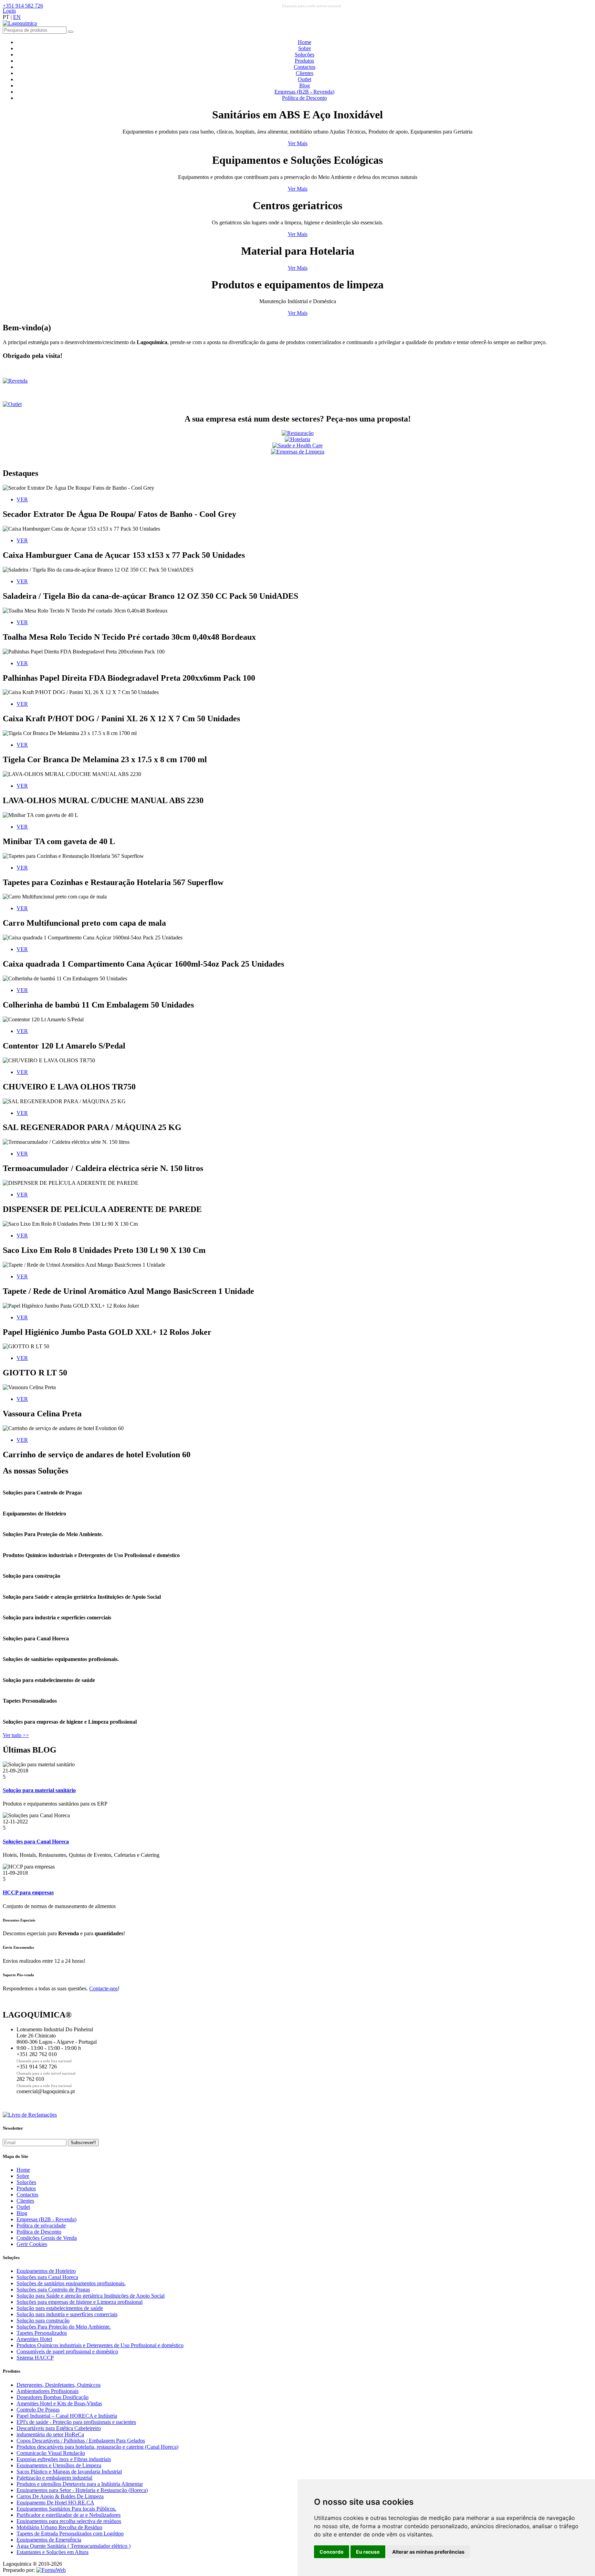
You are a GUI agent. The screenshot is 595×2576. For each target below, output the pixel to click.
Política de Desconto (304, 98)
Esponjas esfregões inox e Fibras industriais (64, 2459)
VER (22, 499)
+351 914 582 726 (23, 6)
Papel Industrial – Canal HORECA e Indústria (67, 2416)
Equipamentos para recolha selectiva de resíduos (69, 2521)
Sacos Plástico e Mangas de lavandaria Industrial (69, 2472)
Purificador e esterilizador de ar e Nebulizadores (69, 2515)
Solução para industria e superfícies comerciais (67, 2314)
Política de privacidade (41, 2226)
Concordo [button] (332, 2552)
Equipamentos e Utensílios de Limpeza (59, 2465)
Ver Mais (298, 143)
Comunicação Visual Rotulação (51, 2453)
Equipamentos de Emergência (49, 2540)
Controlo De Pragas (38, 2410)
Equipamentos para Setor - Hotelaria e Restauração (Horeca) (82, 2490)
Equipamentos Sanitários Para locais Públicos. (66, 2509)
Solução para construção (43, 2320)
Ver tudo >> (16, 1735)
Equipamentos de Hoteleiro (46, 2271)
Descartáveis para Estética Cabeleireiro (59, 2428)
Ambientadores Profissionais (48, 2391)
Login (9, 11)
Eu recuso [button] (368, 2552)
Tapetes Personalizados (42, 2333)
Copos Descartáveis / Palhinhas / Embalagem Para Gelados (81, 2441)
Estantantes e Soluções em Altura (53, 2552)
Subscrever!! (83, 2143)
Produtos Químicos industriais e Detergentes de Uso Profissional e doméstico (100, 2345)
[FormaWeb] (51, 2570)
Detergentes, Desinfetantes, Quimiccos (59, 2385)
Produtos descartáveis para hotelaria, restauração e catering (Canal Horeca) (97, 2447)
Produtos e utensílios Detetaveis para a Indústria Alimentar (80, 2484)
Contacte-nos (103, 1988)
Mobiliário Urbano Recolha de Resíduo (59, 2527)
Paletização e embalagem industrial (54, 2478)
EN (17, 17)
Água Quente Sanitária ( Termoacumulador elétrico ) (74, 2546)
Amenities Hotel (34, 2339)
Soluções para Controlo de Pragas (53, 2290)
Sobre (305, 48)
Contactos (305, 67)
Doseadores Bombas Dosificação (53, 2397)
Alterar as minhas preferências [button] (428, 2552)
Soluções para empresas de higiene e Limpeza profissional (80, 2302)
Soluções (305, 55)
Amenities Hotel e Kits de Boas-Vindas (59, 2403)
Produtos (304, 61)
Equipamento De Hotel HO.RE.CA (55, 2503)
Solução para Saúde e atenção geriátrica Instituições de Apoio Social (91, 2296)
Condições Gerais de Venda (47, 2238)
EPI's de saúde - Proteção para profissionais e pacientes (76, 2422)
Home (305, 42)
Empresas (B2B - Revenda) (304, 92)
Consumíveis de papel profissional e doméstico (67, 2351)
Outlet (305, 79)
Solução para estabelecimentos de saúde (60, 2308)
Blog (305, 86)
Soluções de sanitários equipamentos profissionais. (71, 2283)
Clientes (305, 73)
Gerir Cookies (32, 2244)
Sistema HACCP (35, 2358)
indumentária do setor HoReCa (50, 2434)
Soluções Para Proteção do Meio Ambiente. (64, 2327)
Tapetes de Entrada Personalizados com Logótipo (70, 2534)
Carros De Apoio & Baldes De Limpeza (60, 2496)
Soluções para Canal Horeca (47, 2277)
